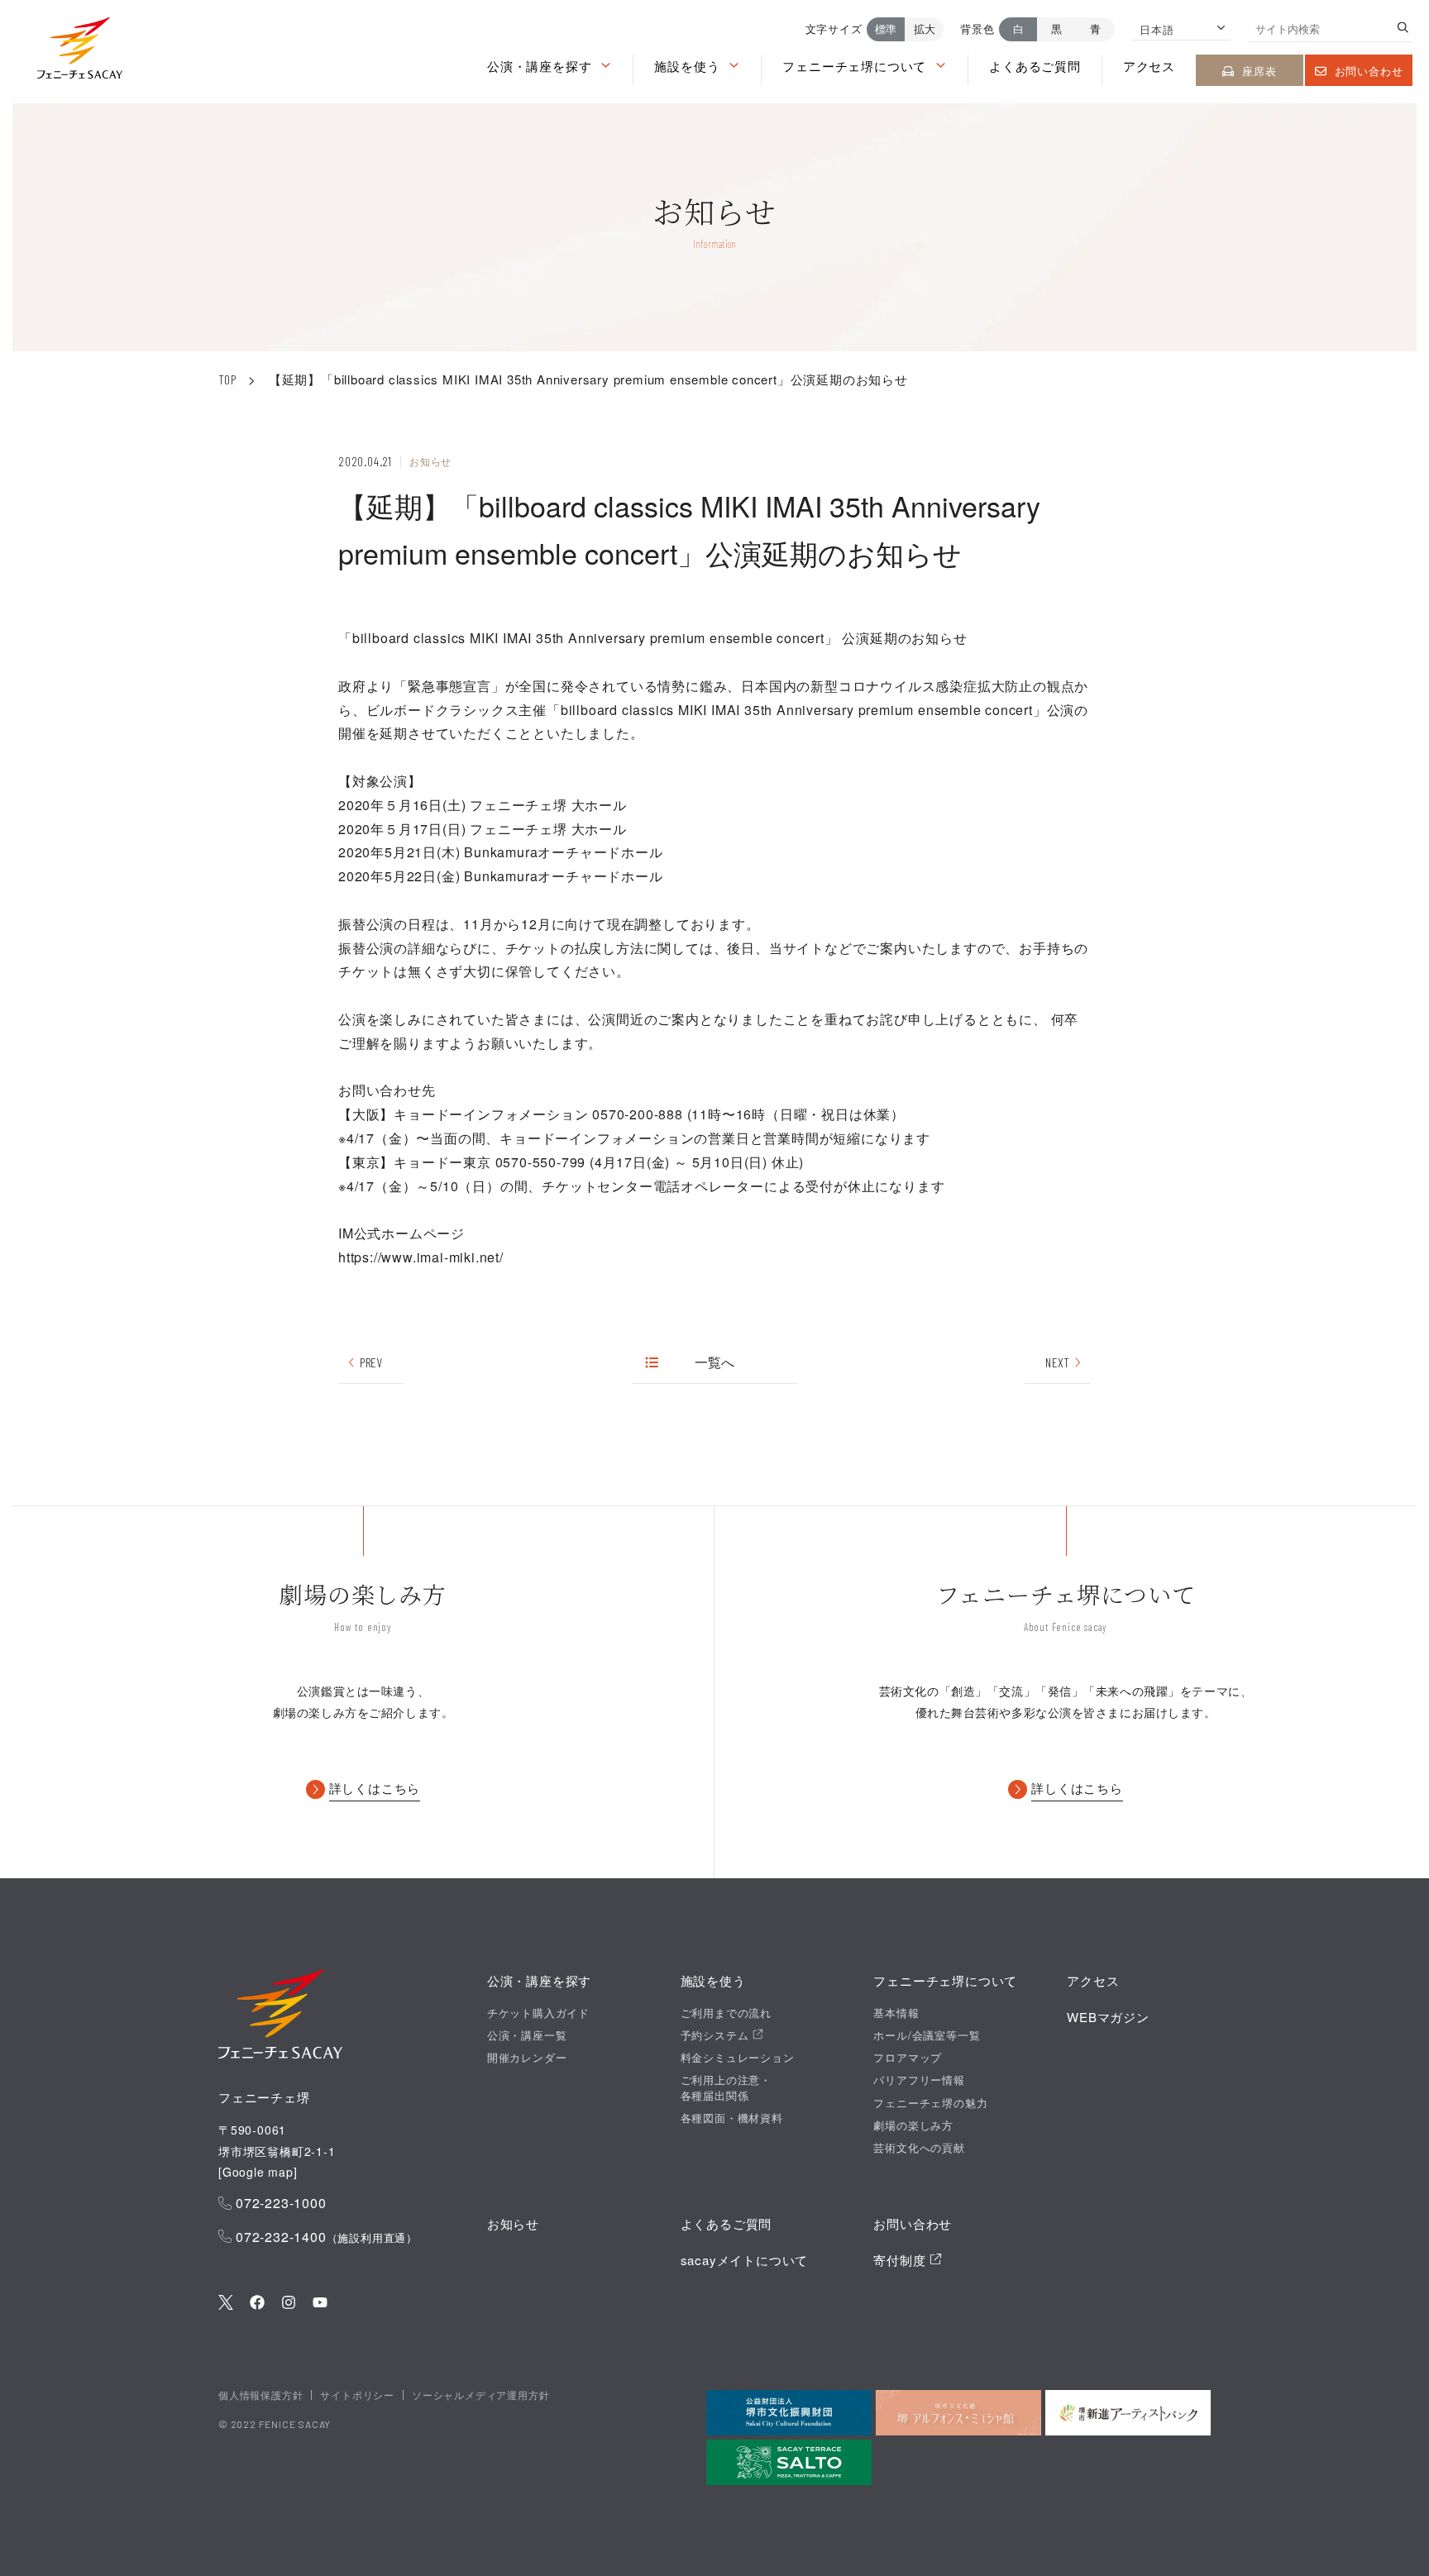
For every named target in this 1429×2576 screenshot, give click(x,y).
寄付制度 (901, 2260)
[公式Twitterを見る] (226, 2304)
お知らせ (513, 2223)
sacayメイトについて (745, 2260)
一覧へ (715, 1362)
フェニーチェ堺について (854, 66)
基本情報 (896, 2013)
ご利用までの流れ (726, 2013)
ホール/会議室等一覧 (927, 2035)
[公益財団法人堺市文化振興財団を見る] (789, 2413)
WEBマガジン (1108, 2017)
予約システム (717, 2035)
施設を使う (687, 66)
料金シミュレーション (738, 2058)
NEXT (1057, 1362)
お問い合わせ (1369, 71)
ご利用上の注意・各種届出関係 (726, 2087)
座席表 (1259, 71)
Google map (258, 2172)
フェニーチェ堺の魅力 (930, 2103)
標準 (886, 29)
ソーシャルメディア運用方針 (480, 2395)
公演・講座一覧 (527, 2035)
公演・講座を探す (539, 66)
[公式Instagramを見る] (289, 2304)
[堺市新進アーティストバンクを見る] (1128, 2413)
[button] (80, 52)
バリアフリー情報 (919, 2080)
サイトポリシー (357, 2395)
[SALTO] (789, 2462)
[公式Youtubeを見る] (320, 2304)
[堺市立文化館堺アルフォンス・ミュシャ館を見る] (958, 2413)
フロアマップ (908, 2058)
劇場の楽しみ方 (913, 2125)
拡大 (925, 29)
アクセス (1149, 66)
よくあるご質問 (1035, 66)
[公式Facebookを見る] (257, 2304)
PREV (371, 1362)
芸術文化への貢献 (919, 2148)
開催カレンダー (527, 2058)
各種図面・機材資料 (732, 2118)
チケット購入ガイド (538, 2013)
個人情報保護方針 (260, 2395)
